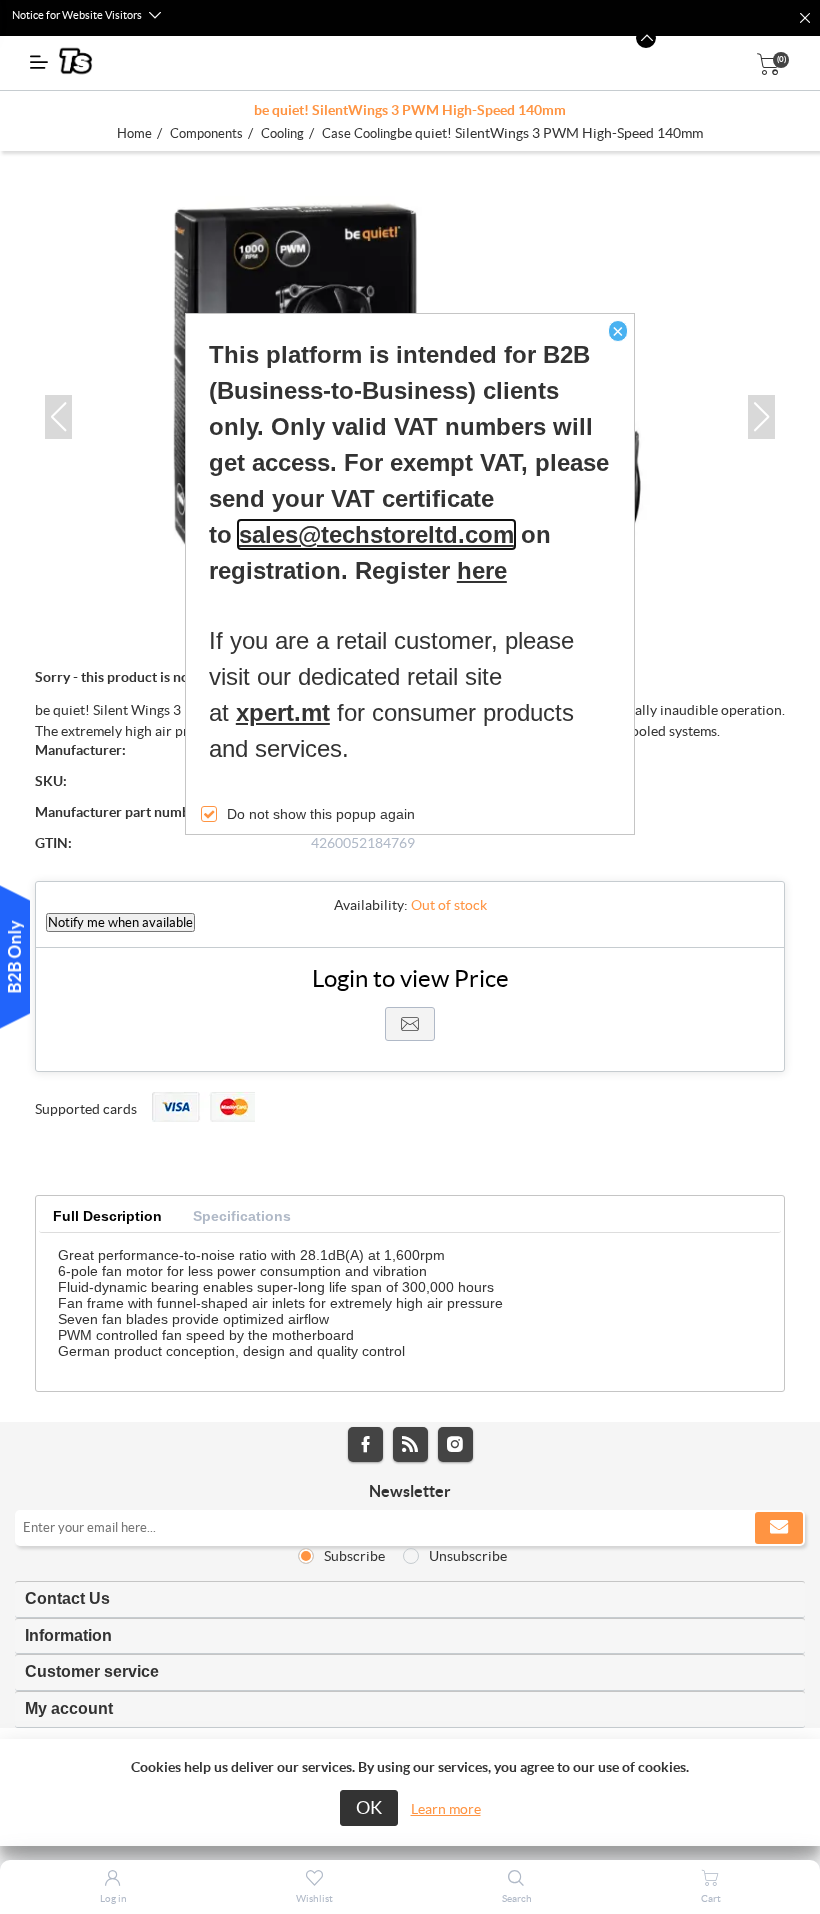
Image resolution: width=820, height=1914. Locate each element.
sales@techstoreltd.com (376, 534)
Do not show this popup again (321, 814)
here (482, 570)
